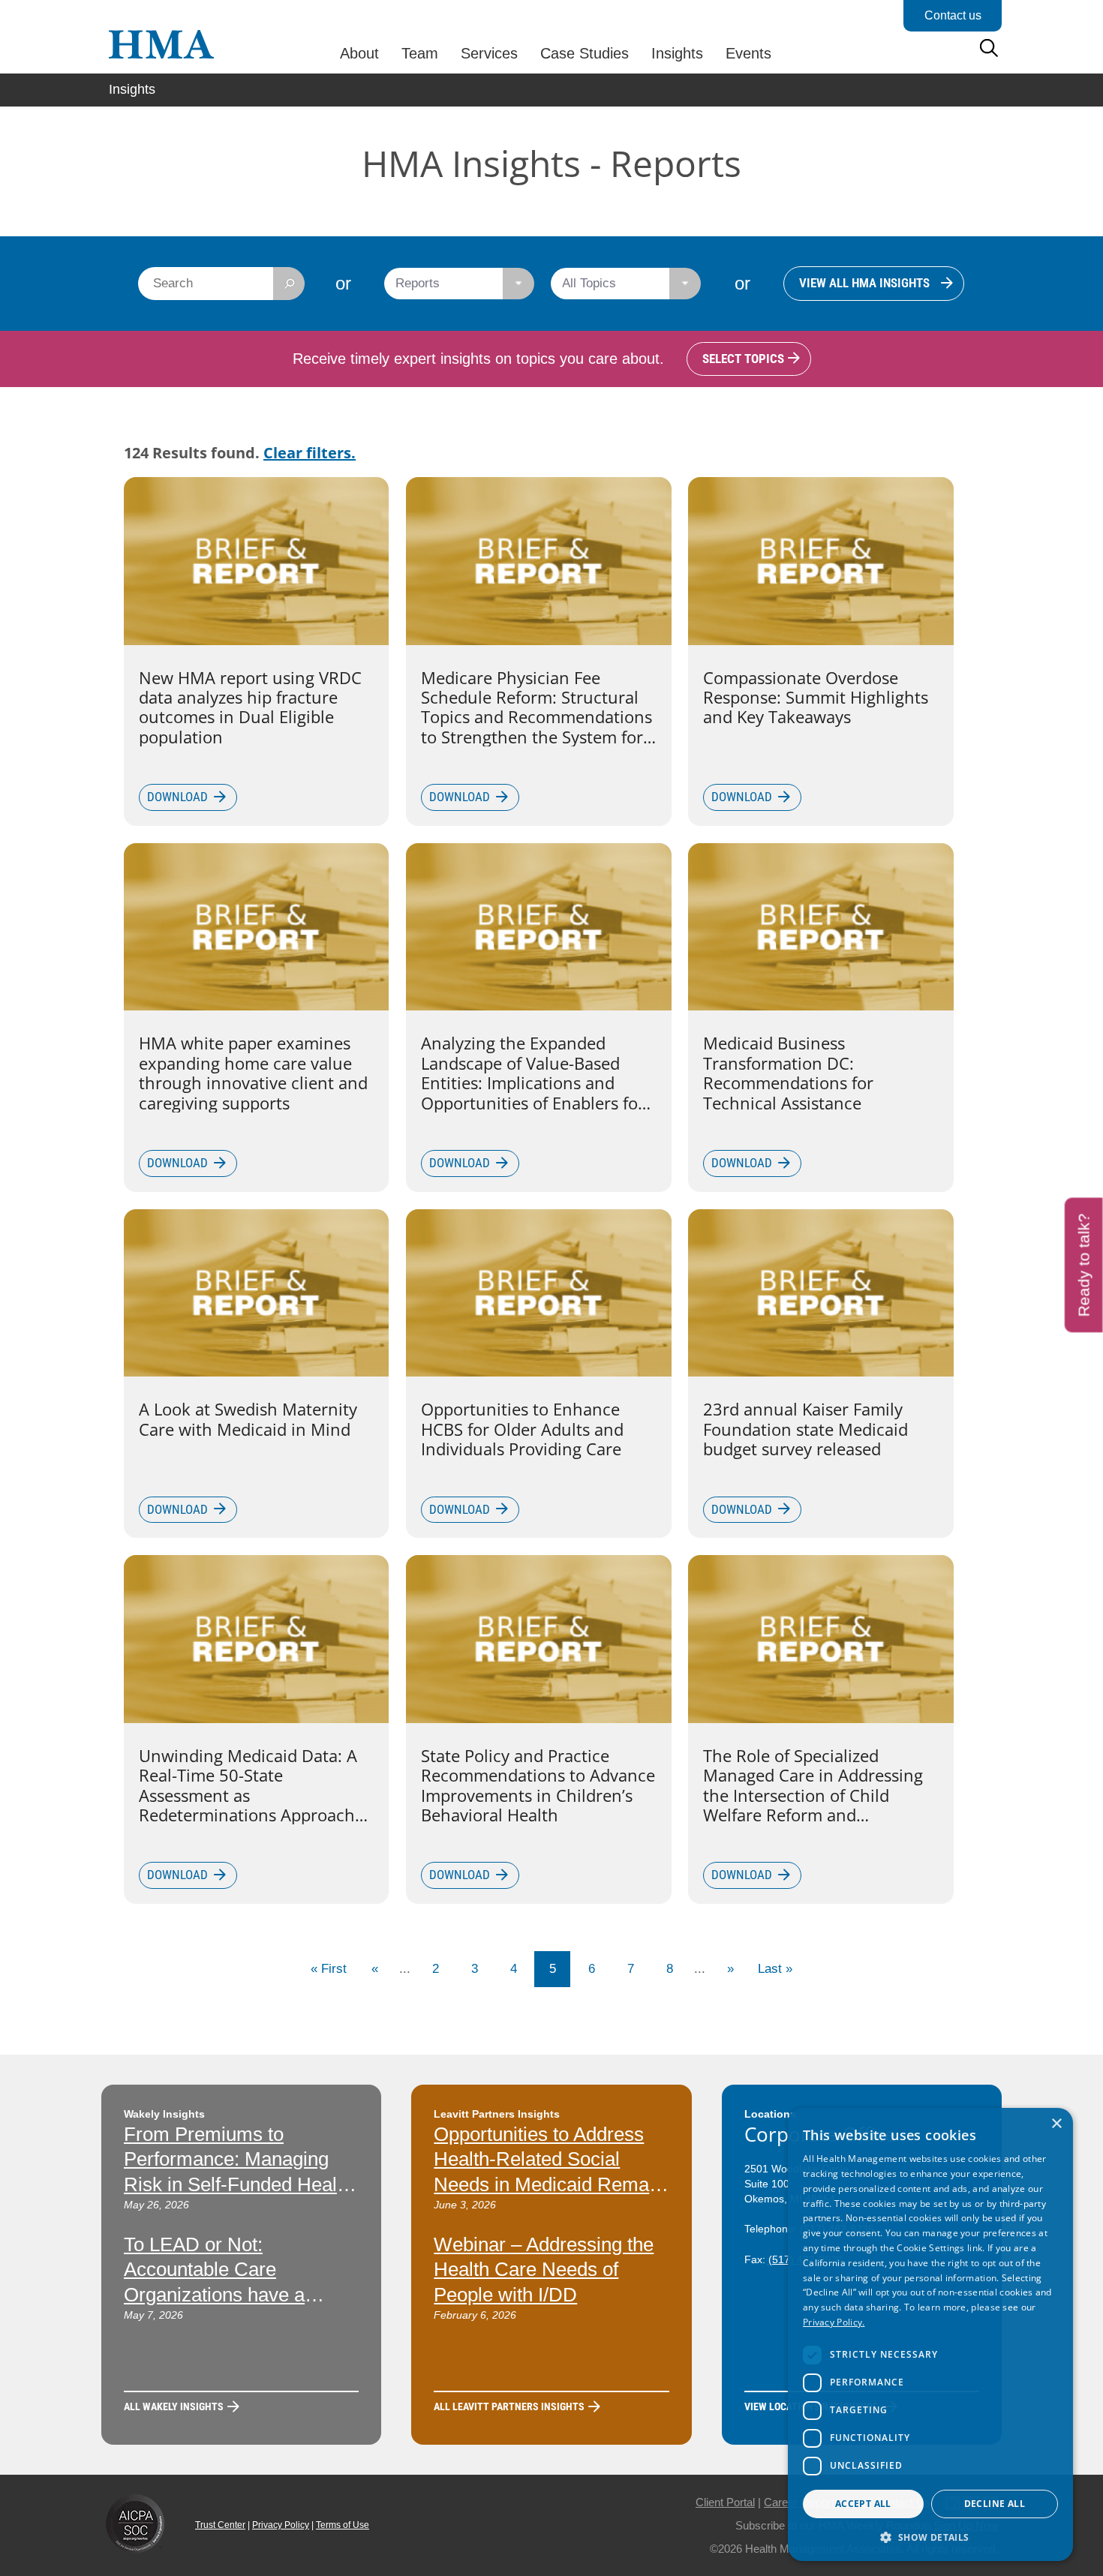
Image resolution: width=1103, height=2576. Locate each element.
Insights (677, 53)
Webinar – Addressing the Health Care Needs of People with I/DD (544, 2270)
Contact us (953, 15)
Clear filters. (310, 453)
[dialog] (930, 2334)
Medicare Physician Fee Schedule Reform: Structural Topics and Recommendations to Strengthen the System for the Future (536, 707)
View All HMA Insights (864, 283)
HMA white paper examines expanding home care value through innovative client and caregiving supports (253, 1073)
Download (177, 797)
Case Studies (585, 53)
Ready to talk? (1084, 1265)
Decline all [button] (995, 2504)
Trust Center (220, 2525)
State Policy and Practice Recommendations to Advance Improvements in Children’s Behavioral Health (538, 1785)
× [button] (1056, 2124)
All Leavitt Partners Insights (509, 2406)
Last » (775, 1969)
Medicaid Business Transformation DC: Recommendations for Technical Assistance (788, 1073)
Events (748, 53)
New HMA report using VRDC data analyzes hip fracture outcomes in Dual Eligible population (250, 707)
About (359, 53)
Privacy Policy (281, 2525)
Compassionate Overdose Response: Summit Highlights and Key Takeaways (816, 697)
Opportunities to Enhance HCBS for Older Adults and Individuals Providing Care (522, 1429)
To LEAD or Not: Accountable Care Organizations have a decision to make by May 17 (230, 2295)
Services (489, 53)
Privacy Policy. (834, 2322)
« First (329, 1969)
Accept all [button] (863, 2504)
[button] (930, 2537)
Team (420, 53)
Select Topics (743, 359)
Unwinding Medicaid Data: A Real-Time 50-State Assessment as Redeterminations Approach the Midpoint (248, 1785)
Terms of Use (343, 2525)
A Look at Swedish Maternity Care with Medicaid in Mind (248, 1419)
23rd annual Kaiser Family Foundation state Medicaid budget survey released (805, 1429)
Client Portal (725, 2502)
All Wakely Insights (174, 2406)
